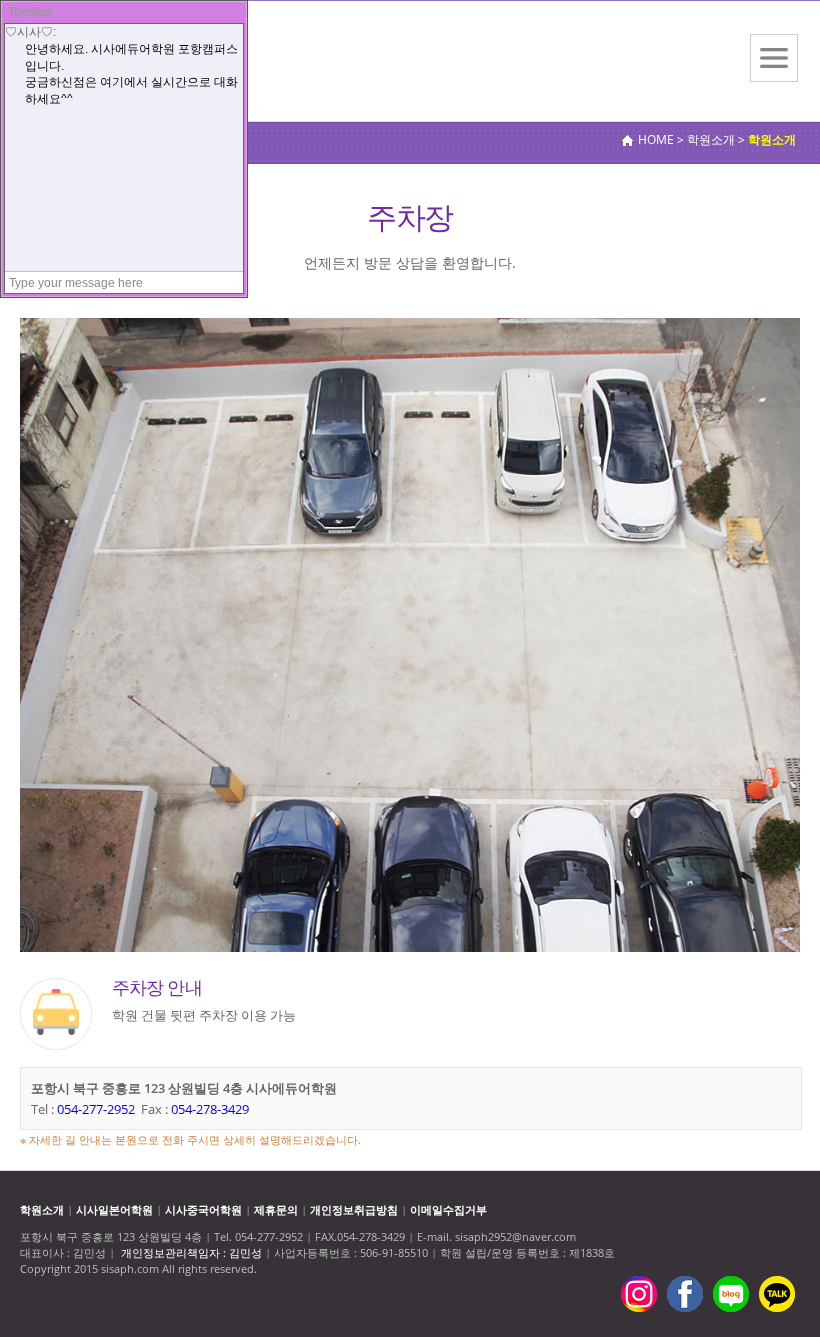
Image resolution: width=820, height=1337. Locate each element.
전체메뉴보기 (774, 58)
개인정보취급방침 (354, 1209)
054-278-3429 (210, 1109)
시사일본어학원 (114, 1209)
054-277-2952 (96, 1109)
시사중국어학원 (203, 1209)
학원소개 (42, 1209)
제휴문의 (276, 1209)
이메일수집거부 (448, 1209)
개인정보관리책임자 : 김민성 (191, 1252)
